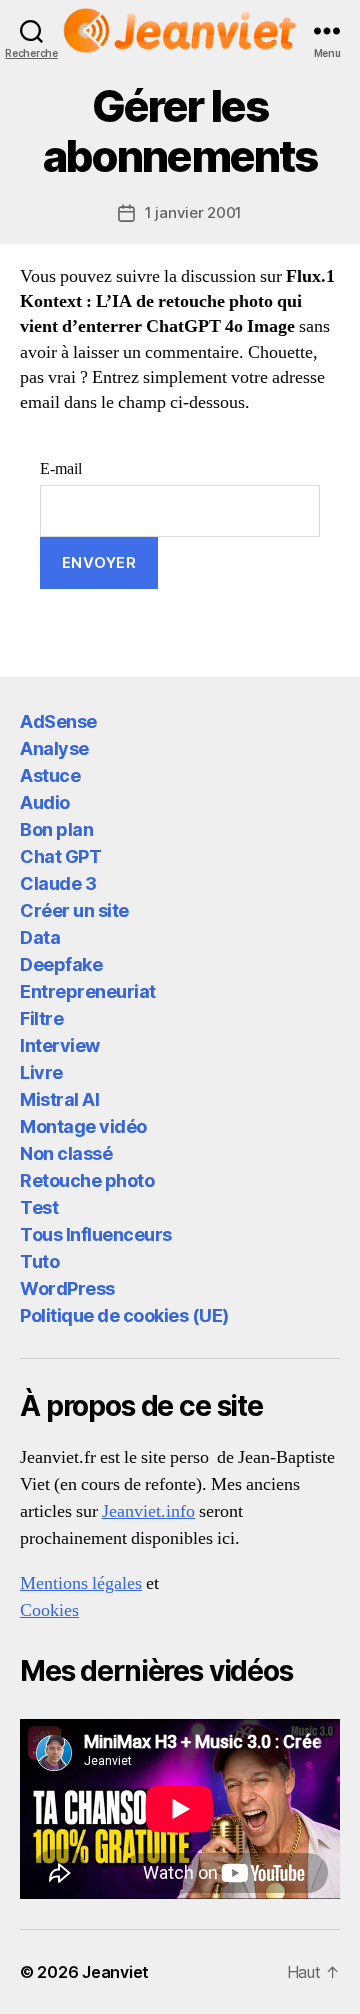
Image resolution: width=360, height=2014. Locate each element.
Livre (41, 1072)
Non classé (66, 1153)
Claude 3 (58, 883)
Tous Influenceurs (96, 1234)
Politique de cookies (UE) (124, 1315)
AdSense (58, 721)
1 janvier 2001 (193, 212)
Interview (60, 1045)
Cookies (49, 1610)
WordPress (67, 1288)
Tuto (39, 1261)
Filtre (41, 1018)
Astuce (50, 775)
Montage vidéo (83, 1126)
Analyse (54, 748)
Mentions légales (81, 1583)
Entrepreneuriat (88, 991)
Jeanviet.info (148, 1511)
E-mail (61, 469)
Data (40, 937)
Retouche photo (87, 1180)
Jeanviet (115, 1972)
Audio (45, 802)
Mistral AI (59, 1099)
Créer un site (74, 910)
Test (39, 1207)
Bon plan (56, 829)
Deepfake (61, 964)
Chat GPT (60, 856)
